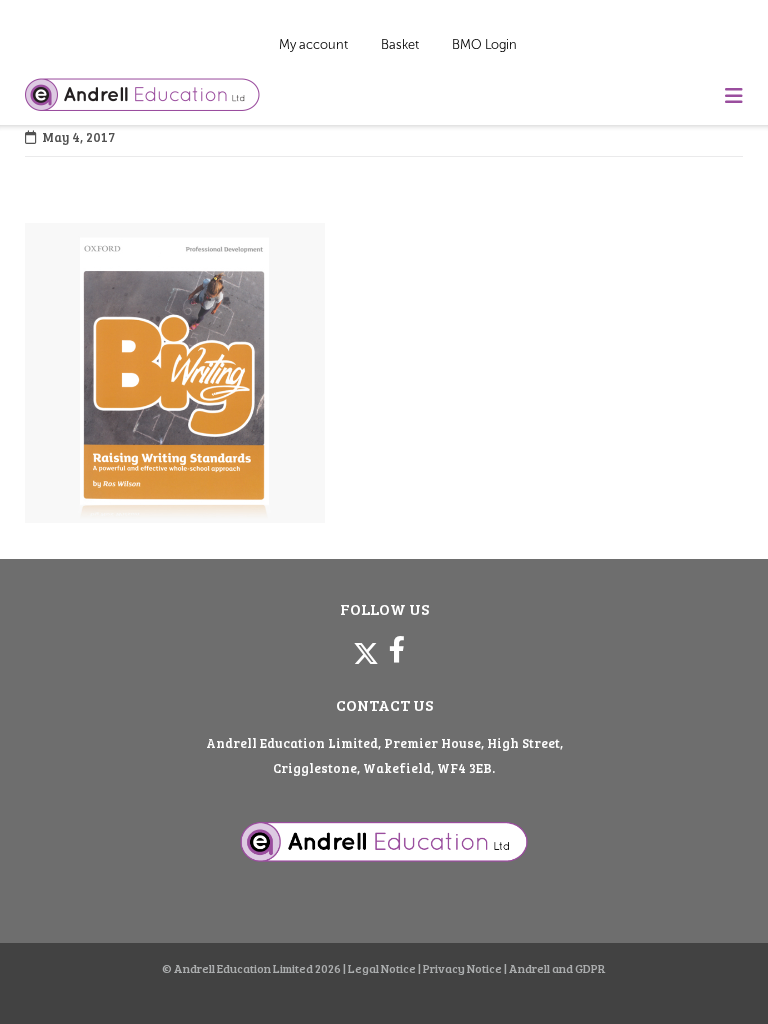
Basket (400, 44)
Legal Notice (382, 968)
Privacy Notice (462, 968)
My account (313, 44)
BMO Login (484, 44)
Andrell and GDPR (557, 968)
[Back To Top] (716, 975)
